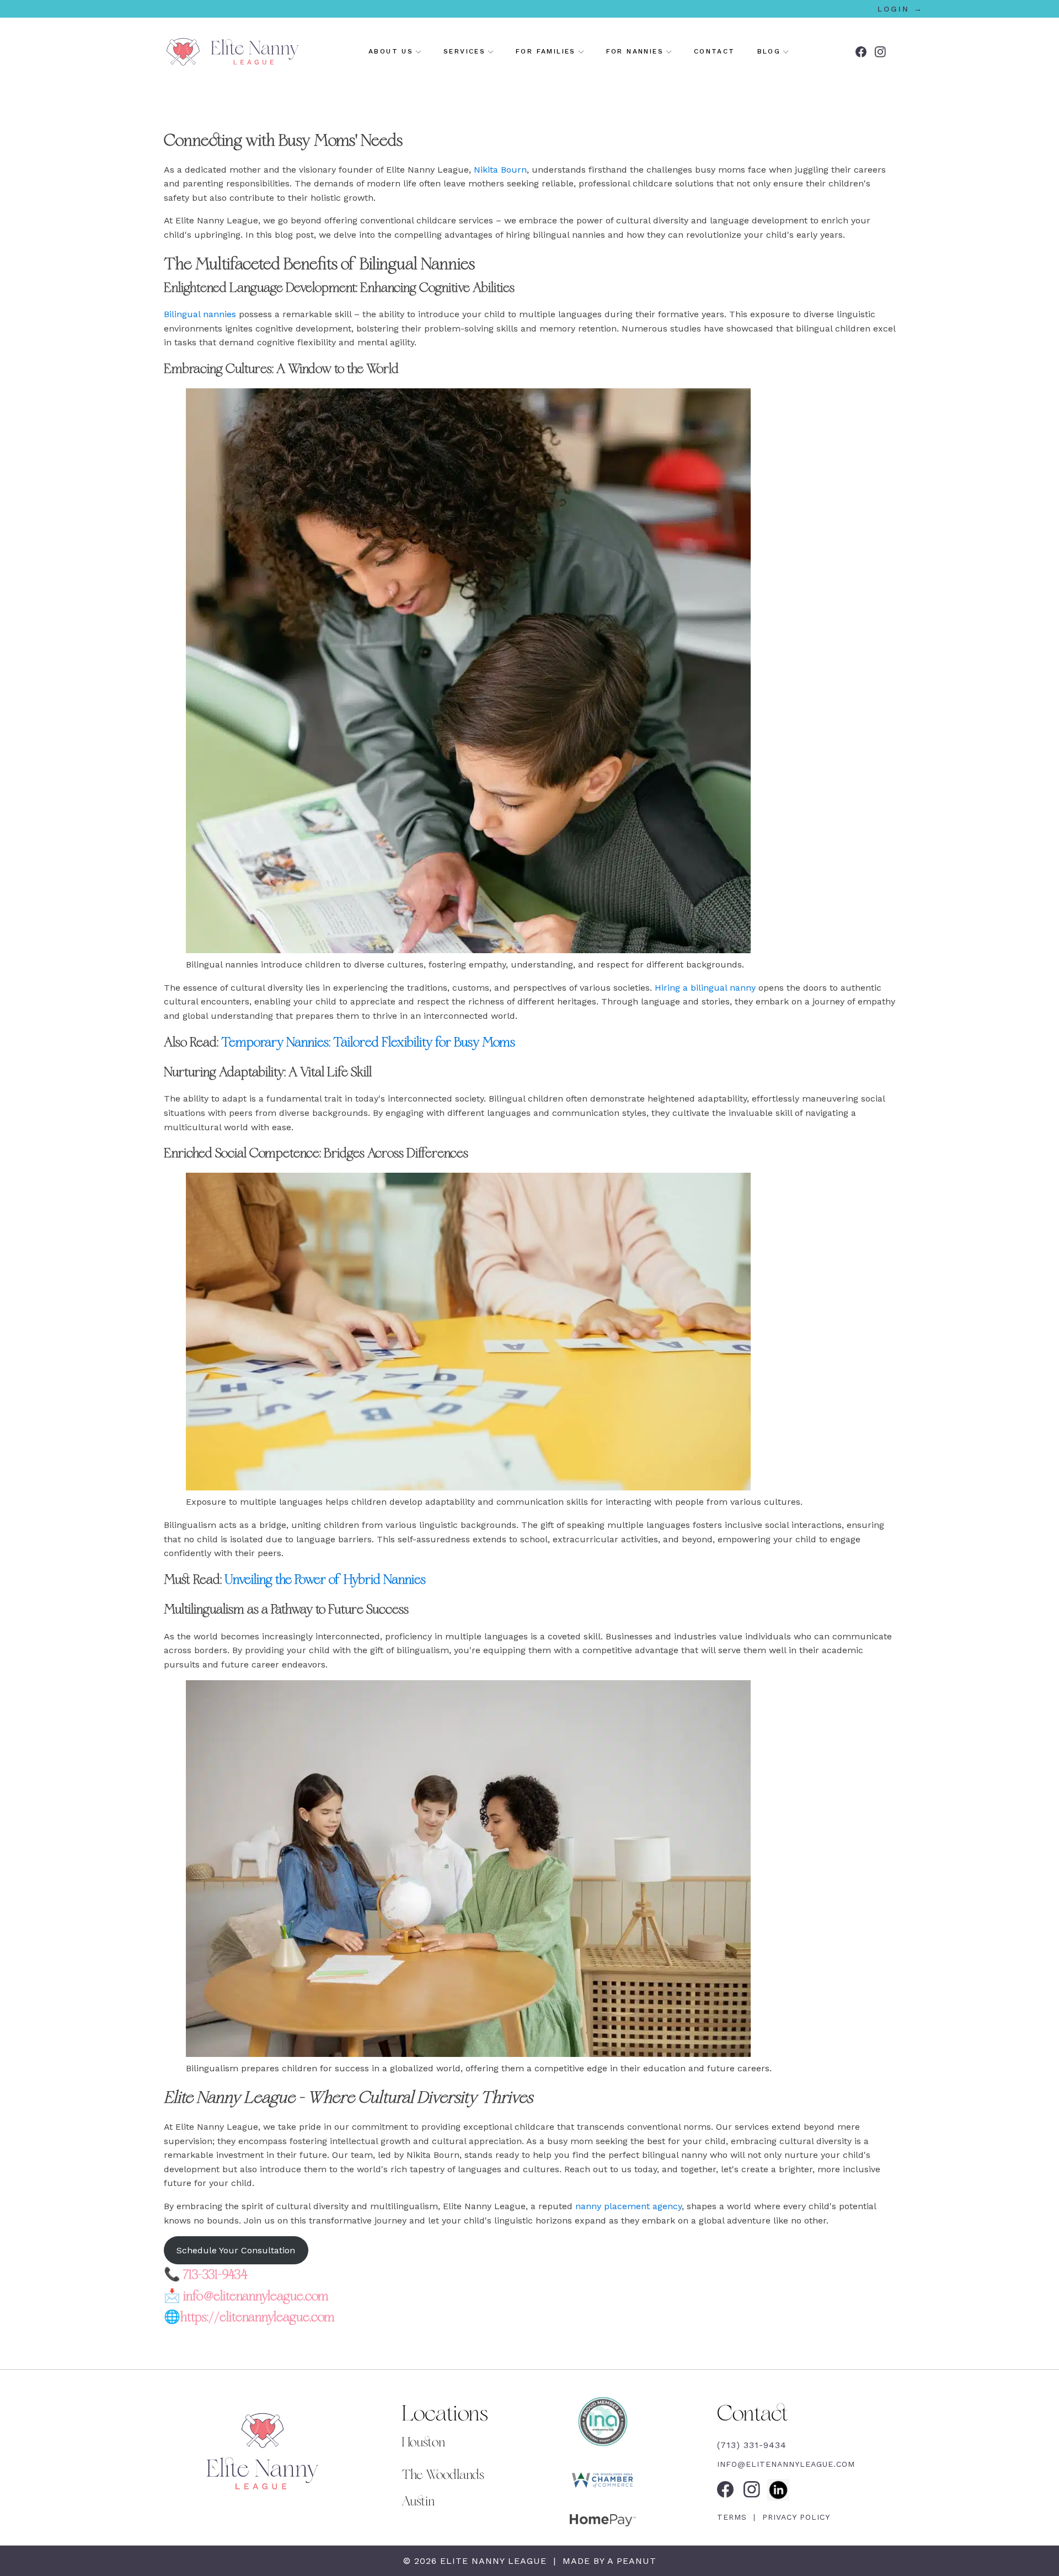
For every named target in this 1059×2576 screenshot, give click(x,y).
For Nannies (635, 51)
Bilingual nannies (200, 314)
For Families (546, 51)
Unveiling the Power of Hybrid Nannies (325, 1580)
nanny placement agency (629, 2206)
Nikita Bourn (500, 170)
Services (464, 51)
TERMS (734, 2517)
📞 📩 (249, 2296)
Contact (715, 51)
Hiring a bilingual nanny (705, 988)
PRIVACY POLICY (795, 2517)
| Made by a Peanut (603, 2561)
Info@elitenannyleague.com (786, 2464)
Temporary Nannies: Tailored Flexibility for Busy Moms (368, 1043)
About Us (391, 51)
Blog (769, 51)
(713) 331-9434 (752, 2445)
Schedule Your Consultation (236, 2250)
